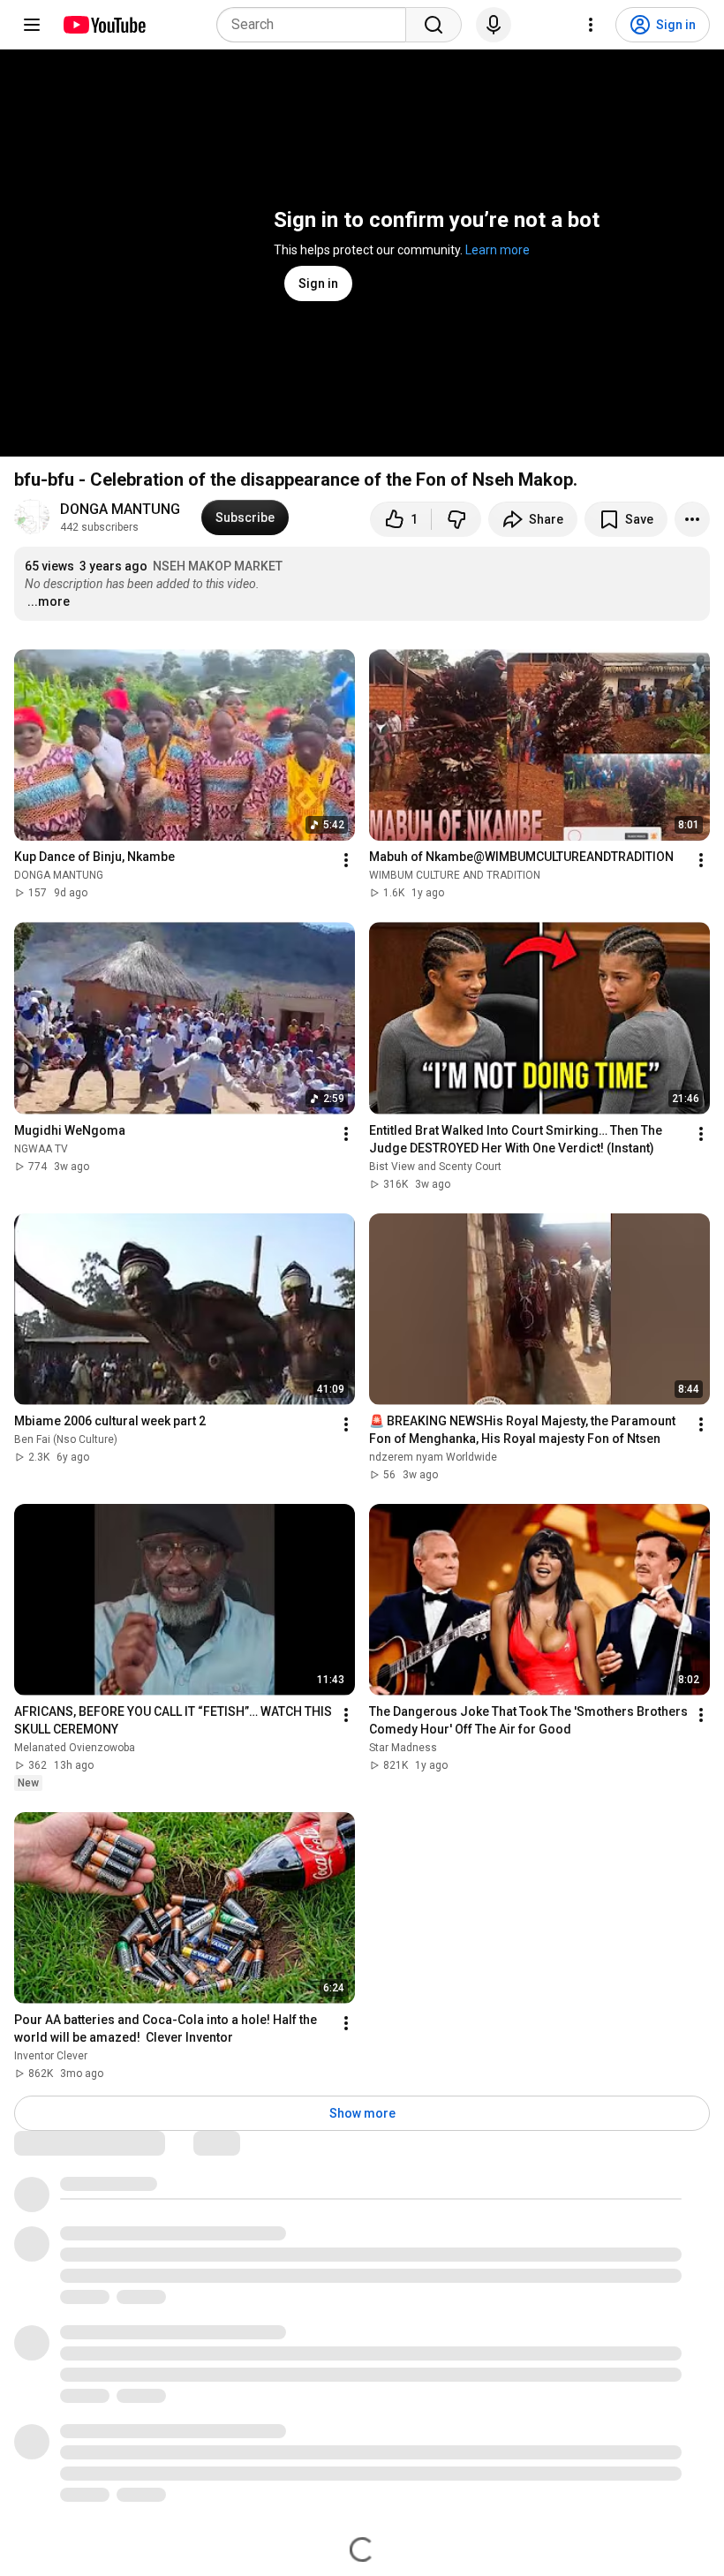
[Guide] (32, 25)
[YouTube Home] (104, 25)
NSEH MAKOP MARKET (218, 566)
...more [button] (49, 601)
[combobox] (317, 25)
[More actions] (692, 519)
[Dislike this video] (456, 519)
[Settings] (591, 25)
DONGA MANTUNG (120, 509)
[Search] (434, 25)
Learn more (498, 250)
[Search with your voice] (494, 25)
